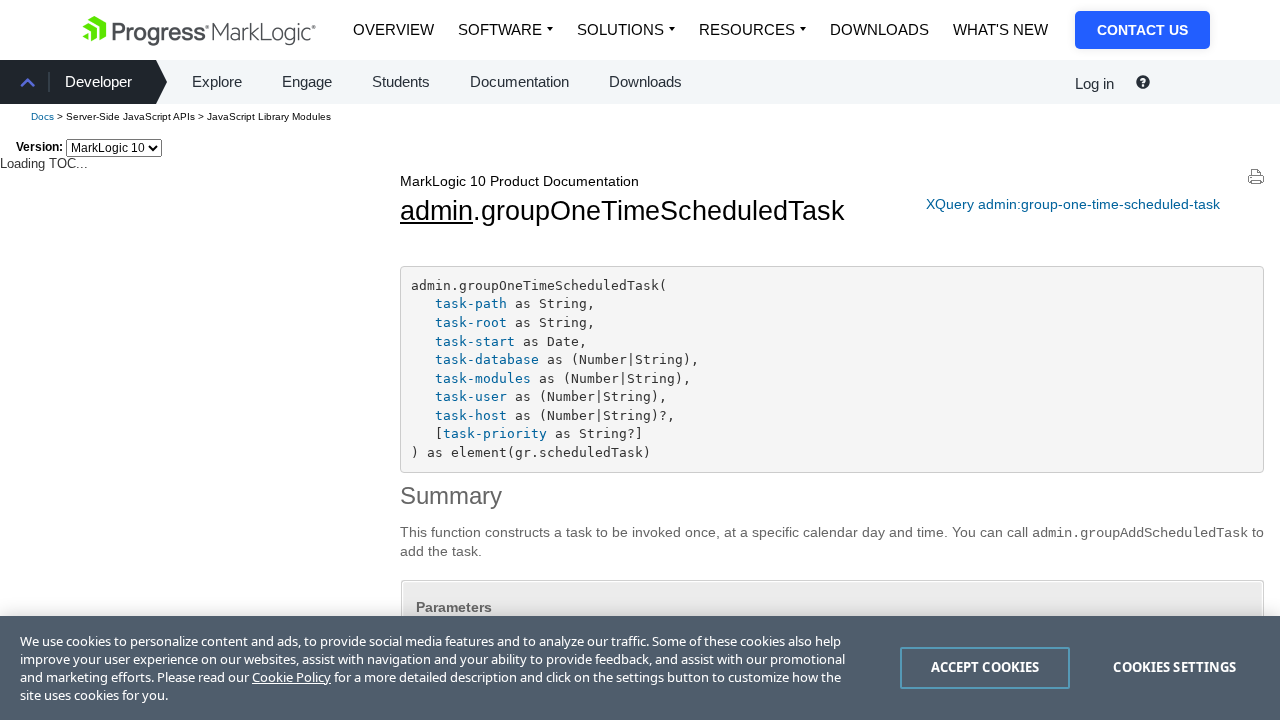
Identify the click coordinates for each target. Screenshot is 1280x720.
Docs (42, 116)
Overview (393, 29)
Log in (1094, 83)
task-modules (483, 378)
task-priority (495, 433)
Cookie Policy (291, 677)
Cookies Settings (1174, 667)
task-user (471, 396)
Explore (217, 81)
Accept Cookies (985, 667)
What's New (1000, 29)
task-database (487, 359)
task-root (471, 322)
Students (401, 81)
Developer (98, 81)
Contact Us (1142, 30)
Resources (747, 29)
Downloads (879, 29)
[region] (640, 668)
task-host (471, 415)
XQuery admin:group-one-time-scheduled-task (1073, 204)
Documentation (519, 81)
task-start (475, 341)
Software (500, 29)
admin (436, 211)
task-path (471, 303)
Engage (307, 81)
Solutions (620, 29)
